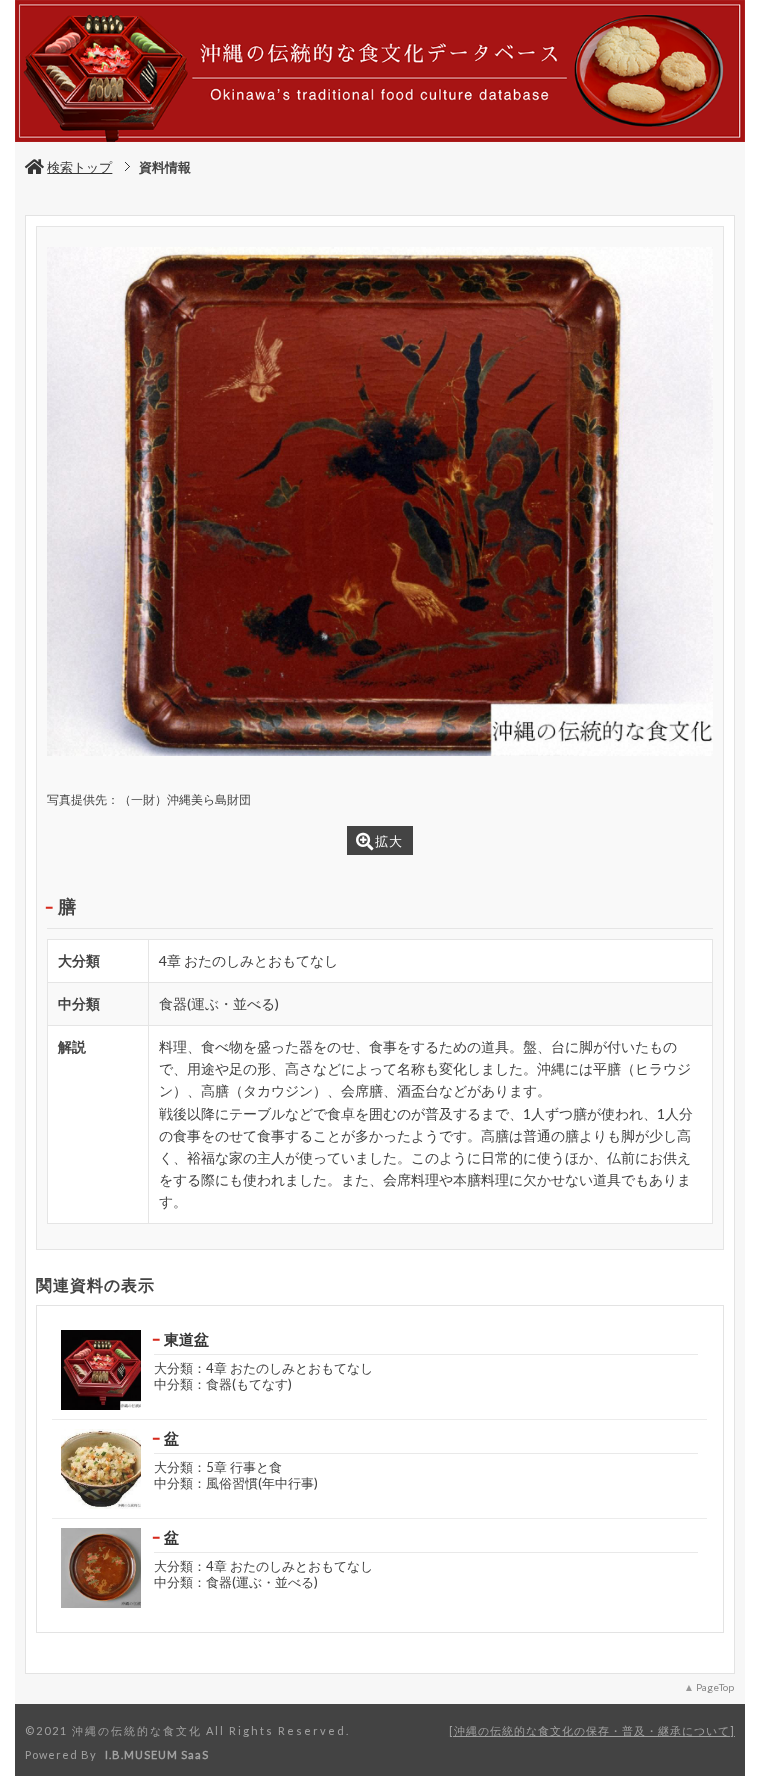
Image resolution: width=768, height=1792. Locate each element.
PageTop (715, 1687)
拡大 (389, 841)
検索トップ (79, 167)
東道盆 (186, 1339)
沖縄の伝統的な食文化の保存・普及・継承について (592, 1730)
